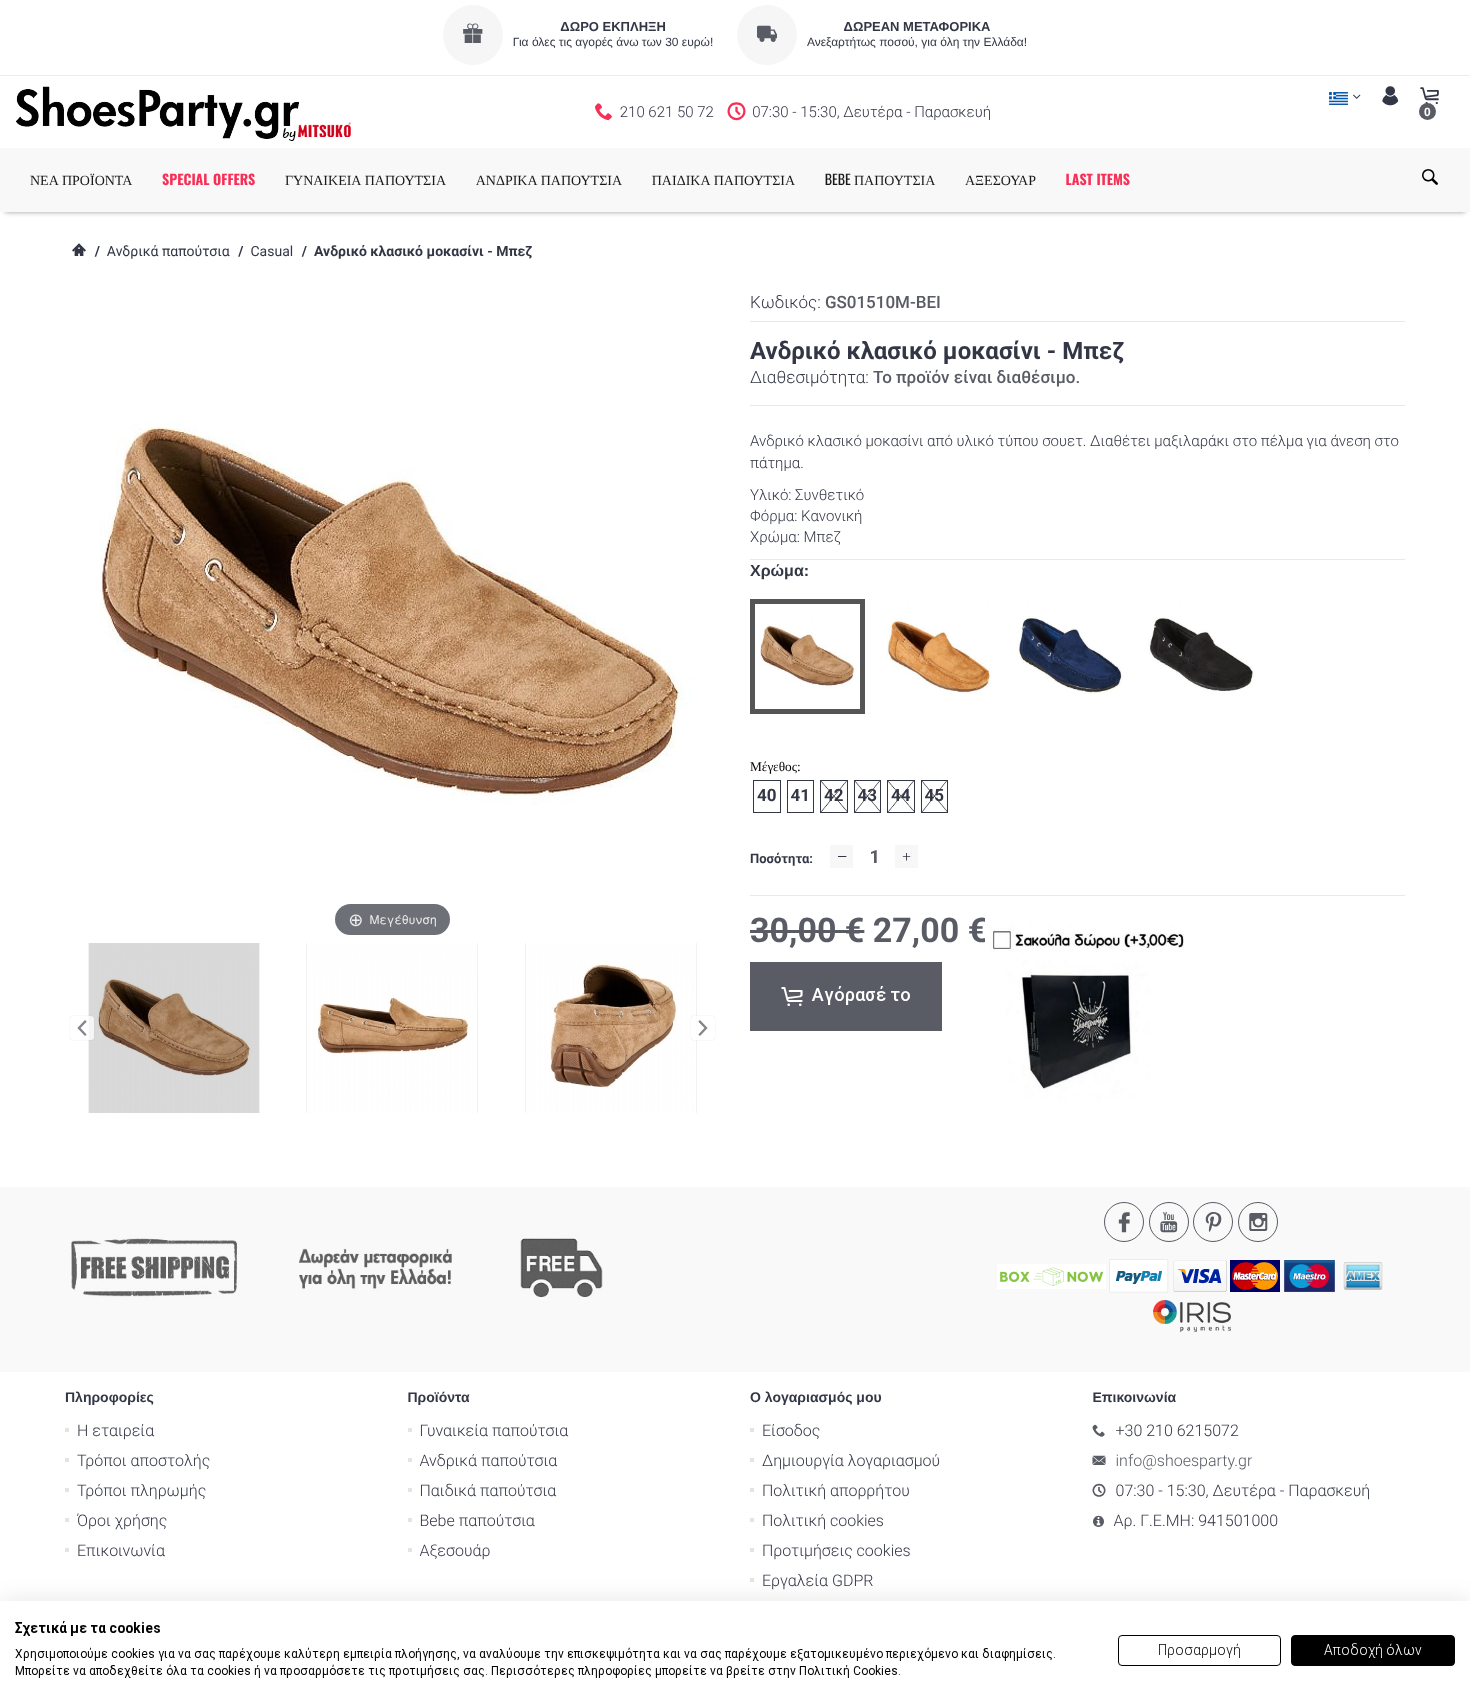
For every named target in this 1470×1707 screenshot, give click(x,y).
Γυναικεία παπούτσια (494, 1430)
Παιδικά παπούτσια (488, 1490)
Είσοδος (791, 1430)
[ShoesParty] (183, 112)
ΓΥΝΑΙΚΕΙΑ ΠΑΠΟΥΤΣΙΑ (365, 179)
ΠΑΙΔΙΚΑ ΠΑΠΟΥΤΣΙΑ (723, 179)
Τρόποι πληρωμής (141, 1490)
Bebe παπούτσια (477, 1520)
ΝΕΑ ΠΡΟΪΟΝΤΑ (81, 179)
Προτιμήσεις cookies (836, 1550)
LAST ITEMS (1098, 179)
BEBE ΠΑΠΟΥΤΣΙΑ (880, 179)
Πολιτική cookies (823, 1520)
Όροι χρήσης (122, 1520)
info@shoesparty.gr (1184, 1460)
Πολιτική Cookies (848, 1671)
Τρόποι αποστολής (143, 1460)
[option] (807, 656)
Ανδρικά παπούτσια (168, 252)
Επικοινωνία (121, 1550)
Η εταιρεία (115, 1430)
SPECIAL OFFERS (208, 179)
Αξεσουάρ (455, 1550)
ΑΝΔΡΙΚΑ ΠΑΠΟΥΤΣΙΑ (549, 179)
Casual (271, 252)
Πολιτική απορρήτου (836, 1490)
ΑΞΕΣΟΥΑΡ (1000, 179)
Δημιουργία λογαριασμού (851, 1460)
